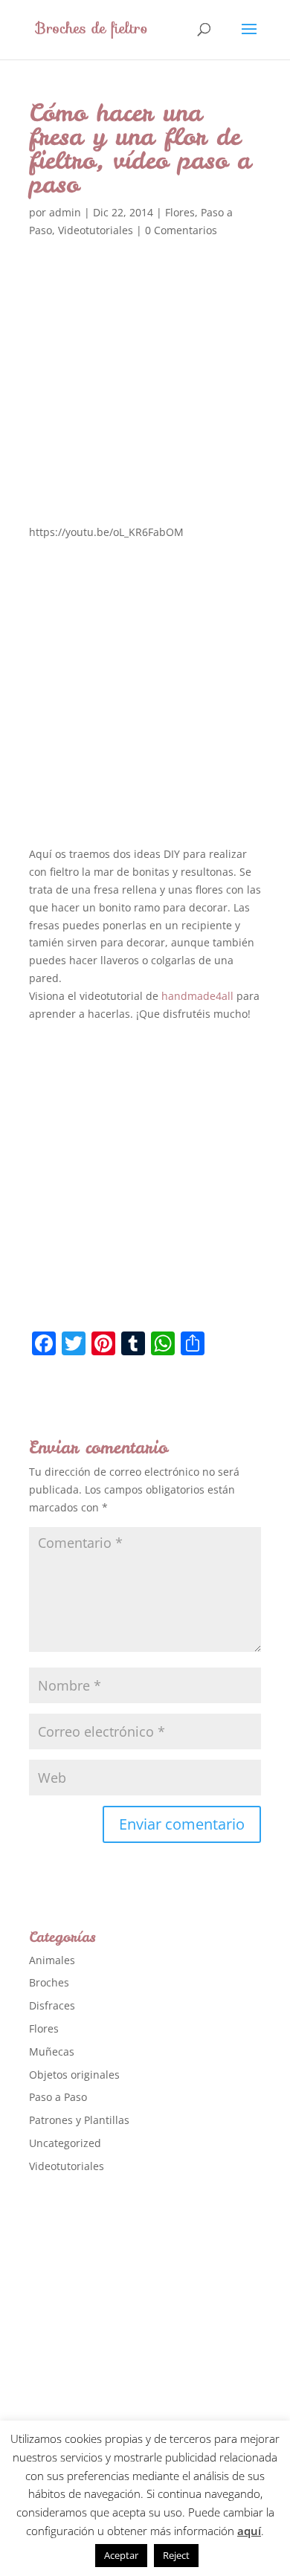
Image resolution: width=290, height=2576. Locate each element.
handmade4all (197, 996)
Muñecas (52, 2052)
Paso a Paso (58, 2097)
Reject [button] (176, 2555)
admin (65, 212)
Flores (180, 212)
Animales (52, 1960)
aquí (249, 2531)
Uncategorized (65, 2143)
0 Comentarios (181, 230)
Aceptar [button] (121, 2555)
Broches (49, 1982)
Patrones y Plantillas (79, 2120)
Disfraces (52, 2005)
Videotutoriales (96, 230)
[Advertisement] (145, 400)
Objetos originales (74, 2075)
